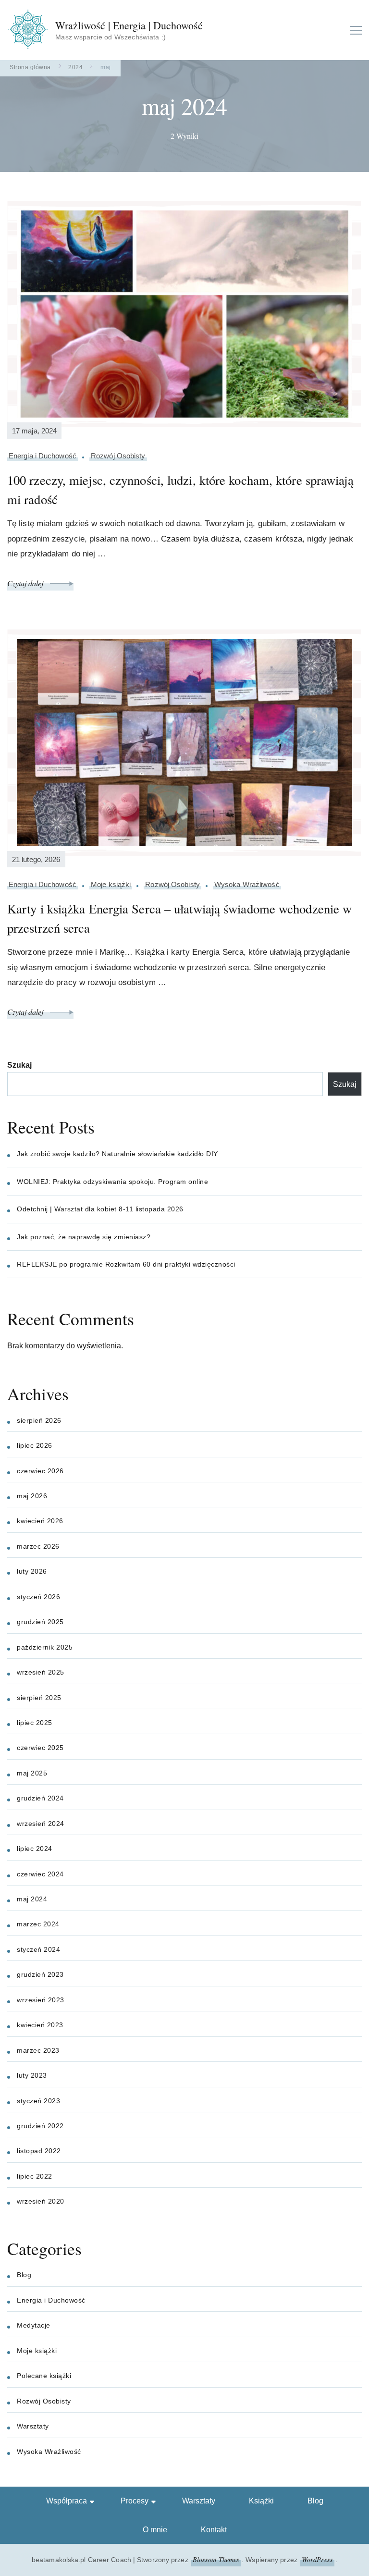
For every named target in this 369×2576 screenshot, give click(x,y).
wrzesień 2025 (41, 1672)
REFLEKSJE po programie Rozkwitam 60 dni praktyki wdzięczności (126, 1264)
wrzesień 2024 (41, 1824)
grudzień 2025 (40, 1622)
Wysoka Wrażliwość (247, 884)
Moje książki (111, 884)
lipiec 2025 (35, 1723)
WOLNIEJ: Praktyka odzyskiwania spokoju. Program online (112, 1182)
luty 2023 (32, 2075)
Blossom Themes (216, 2559)
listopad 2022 (39, 2151)
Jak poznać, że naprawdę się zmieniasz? (84, 1237)
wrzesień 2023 (41, 2000)
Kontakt (214, 2530)
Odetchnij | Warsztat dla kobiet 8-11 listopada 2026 (100, 1209)
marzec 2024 (38, 1924)
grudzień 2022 (40, 2126)
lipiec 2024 (35, 1849)
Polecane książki (44, 2376)
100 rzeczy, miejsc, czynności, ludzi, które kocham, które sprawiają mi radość (180, 490)
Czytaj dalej (26, 583)
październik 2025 (45, 1647)
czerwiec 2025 (40, 1748)
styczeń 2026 (38, 1597)
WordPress (317, 2559)
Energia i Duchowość (43, 456)
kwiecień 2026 (40, 1521)
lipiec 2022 (35, 2176)
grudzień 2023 (40, 1974)
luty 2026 (32, 1571)
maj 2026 (32, 1496)
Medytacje (34, 2325)
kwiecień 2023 (40, 2025)
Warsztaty (33, 2426)
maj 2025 (32, 1773)
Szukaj (19, 1065)
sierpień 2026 (39, 1420)
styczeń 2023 (38, 2101)
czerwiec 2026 (40, 1471)
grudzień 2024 (40, 1798)
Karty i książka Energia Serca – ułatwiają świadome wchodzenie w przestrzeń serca (179, 918)
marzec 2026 (38, 1546)
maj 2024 (32, 1899)
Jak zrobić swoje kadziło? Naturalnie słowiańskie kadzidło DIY (117, 1154)
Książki (261, 2501)
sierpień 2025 (39, 1698)
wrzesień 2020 (41, 2201)
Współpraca (67, 2501)
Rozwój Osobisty (118, 456)
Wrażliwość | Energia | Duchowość (129, 25)
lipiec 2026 (35, 1445)
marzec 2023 (38, 2050)
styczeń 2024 (38, 1949)
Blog (24, 2275)
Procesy (135, 2501)
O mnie (155, 2530)
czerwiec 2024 (40, 1874)
